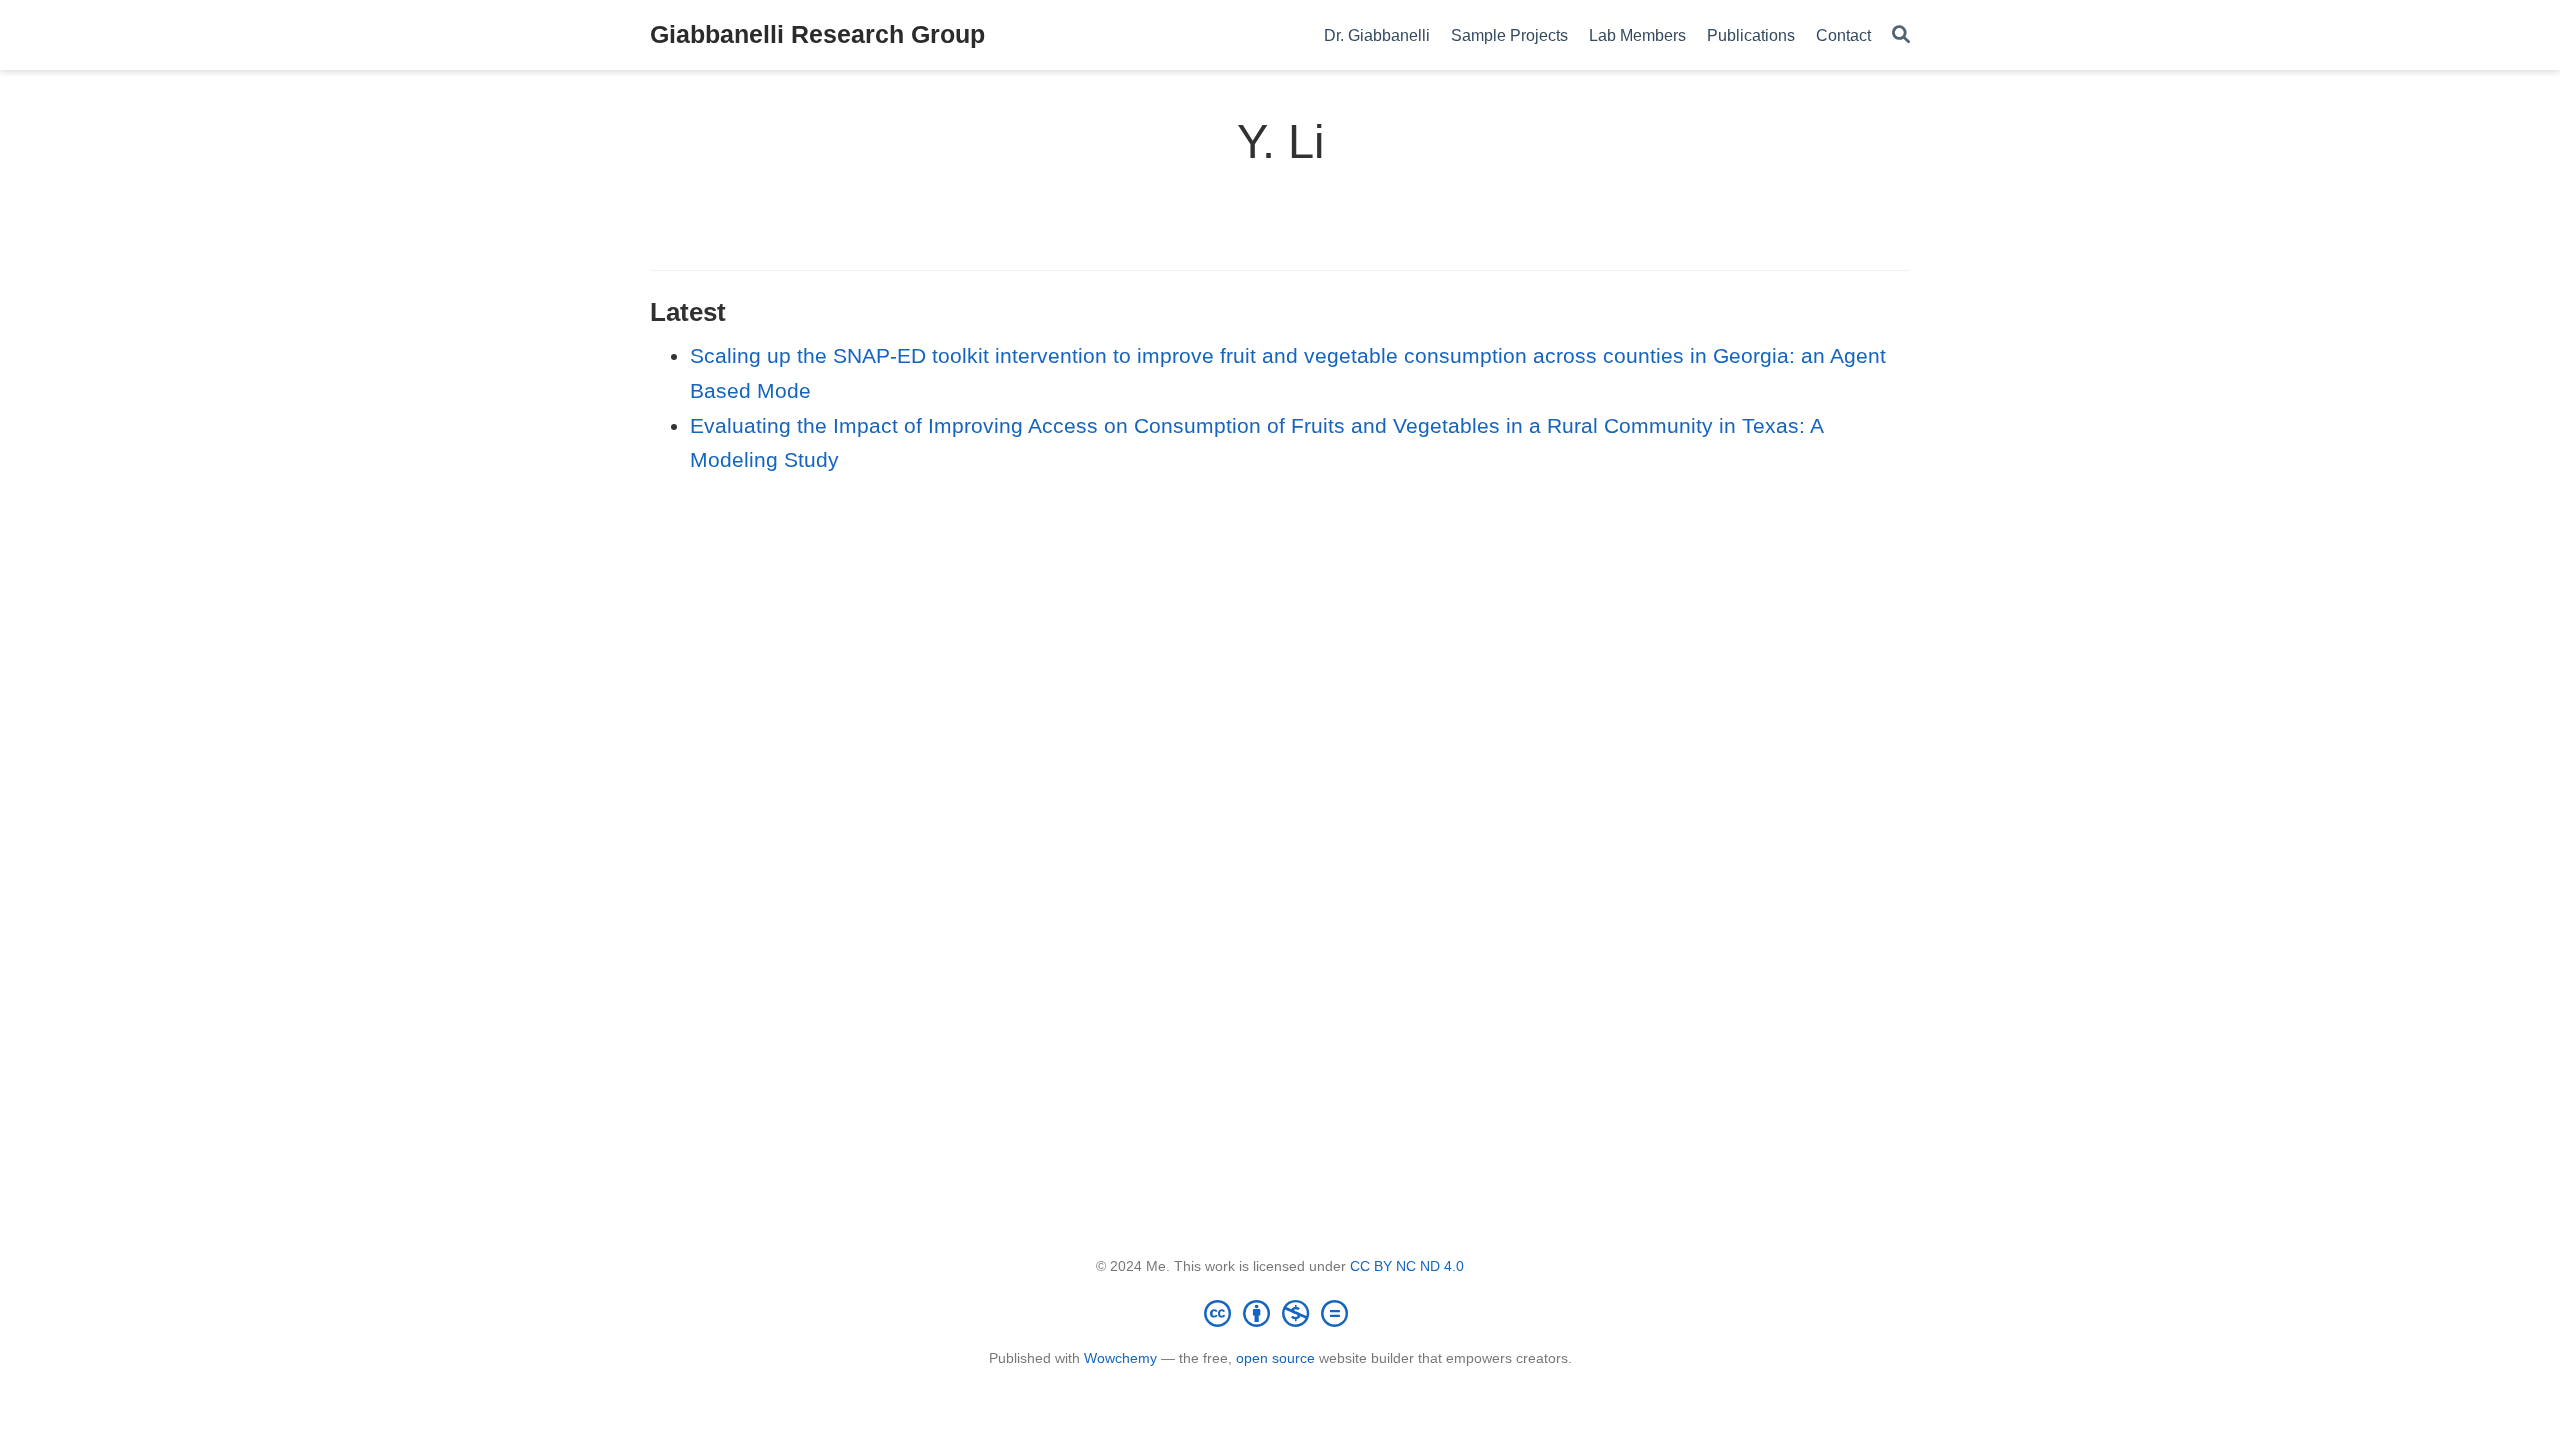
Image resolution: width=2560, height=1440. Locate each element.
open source (1275, 1358)
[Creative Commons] (1280, 1313)
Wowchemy (1120, 1358)
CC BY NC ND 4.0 (1407, 1266)
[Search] (1901, 35)
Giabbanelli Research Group (817, 34)
